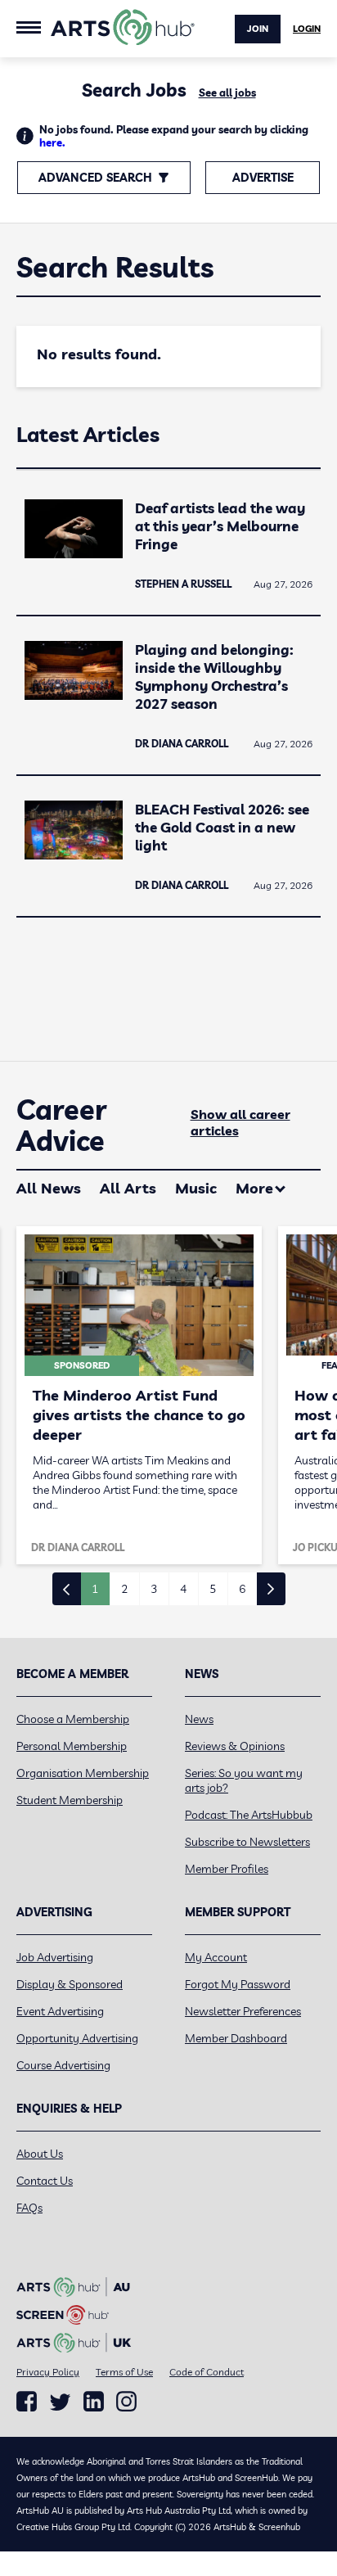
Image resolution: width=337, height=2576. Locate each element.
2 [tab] (124, 1589)
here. (52, 142)
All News (49, 1188)
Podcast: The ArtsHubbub (249, 1815)
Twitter (60, 2402)
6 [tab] (242, 1589)
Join (258, 29)
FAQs (29, 2208)
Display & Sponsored (70, 1984)
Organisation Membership (83, 1773)
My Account (216, 1957)
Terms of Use (124, 2372)
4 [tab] (183, 1589)
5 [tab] (213, 1589)
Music (196, 1188)
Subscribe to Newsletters (247, 1842)
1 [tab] (95, 1589)
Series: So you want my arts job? (244, 1780)
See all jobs (227, 92)
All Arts (128, 1188)
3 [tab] (154, 1589)
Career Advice (62, 1126)
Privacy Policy (48, 2372)
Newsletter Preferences (243, 2011)
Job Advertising (55, 1957)
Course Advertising (63, 2065)
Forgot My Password (238, 1984)
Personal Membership (72, 1746)
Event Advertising (60, 2011)
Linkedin (94, 2402)
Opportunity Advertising (77, 2038)
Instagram (126, 2402)
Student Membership (70, 1800)
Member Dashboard (236, 2038)
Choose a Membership (73, 1719)
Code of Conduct (207, 2372)
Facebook (27, 2402)
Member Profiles (227, 1869)
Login (307, 29)
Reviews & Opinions (235, 1746)
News (199, 1719)
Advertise (263, 178)
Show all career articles (240, 1122)
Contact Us (45, 2181)
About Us (40, 2154)
